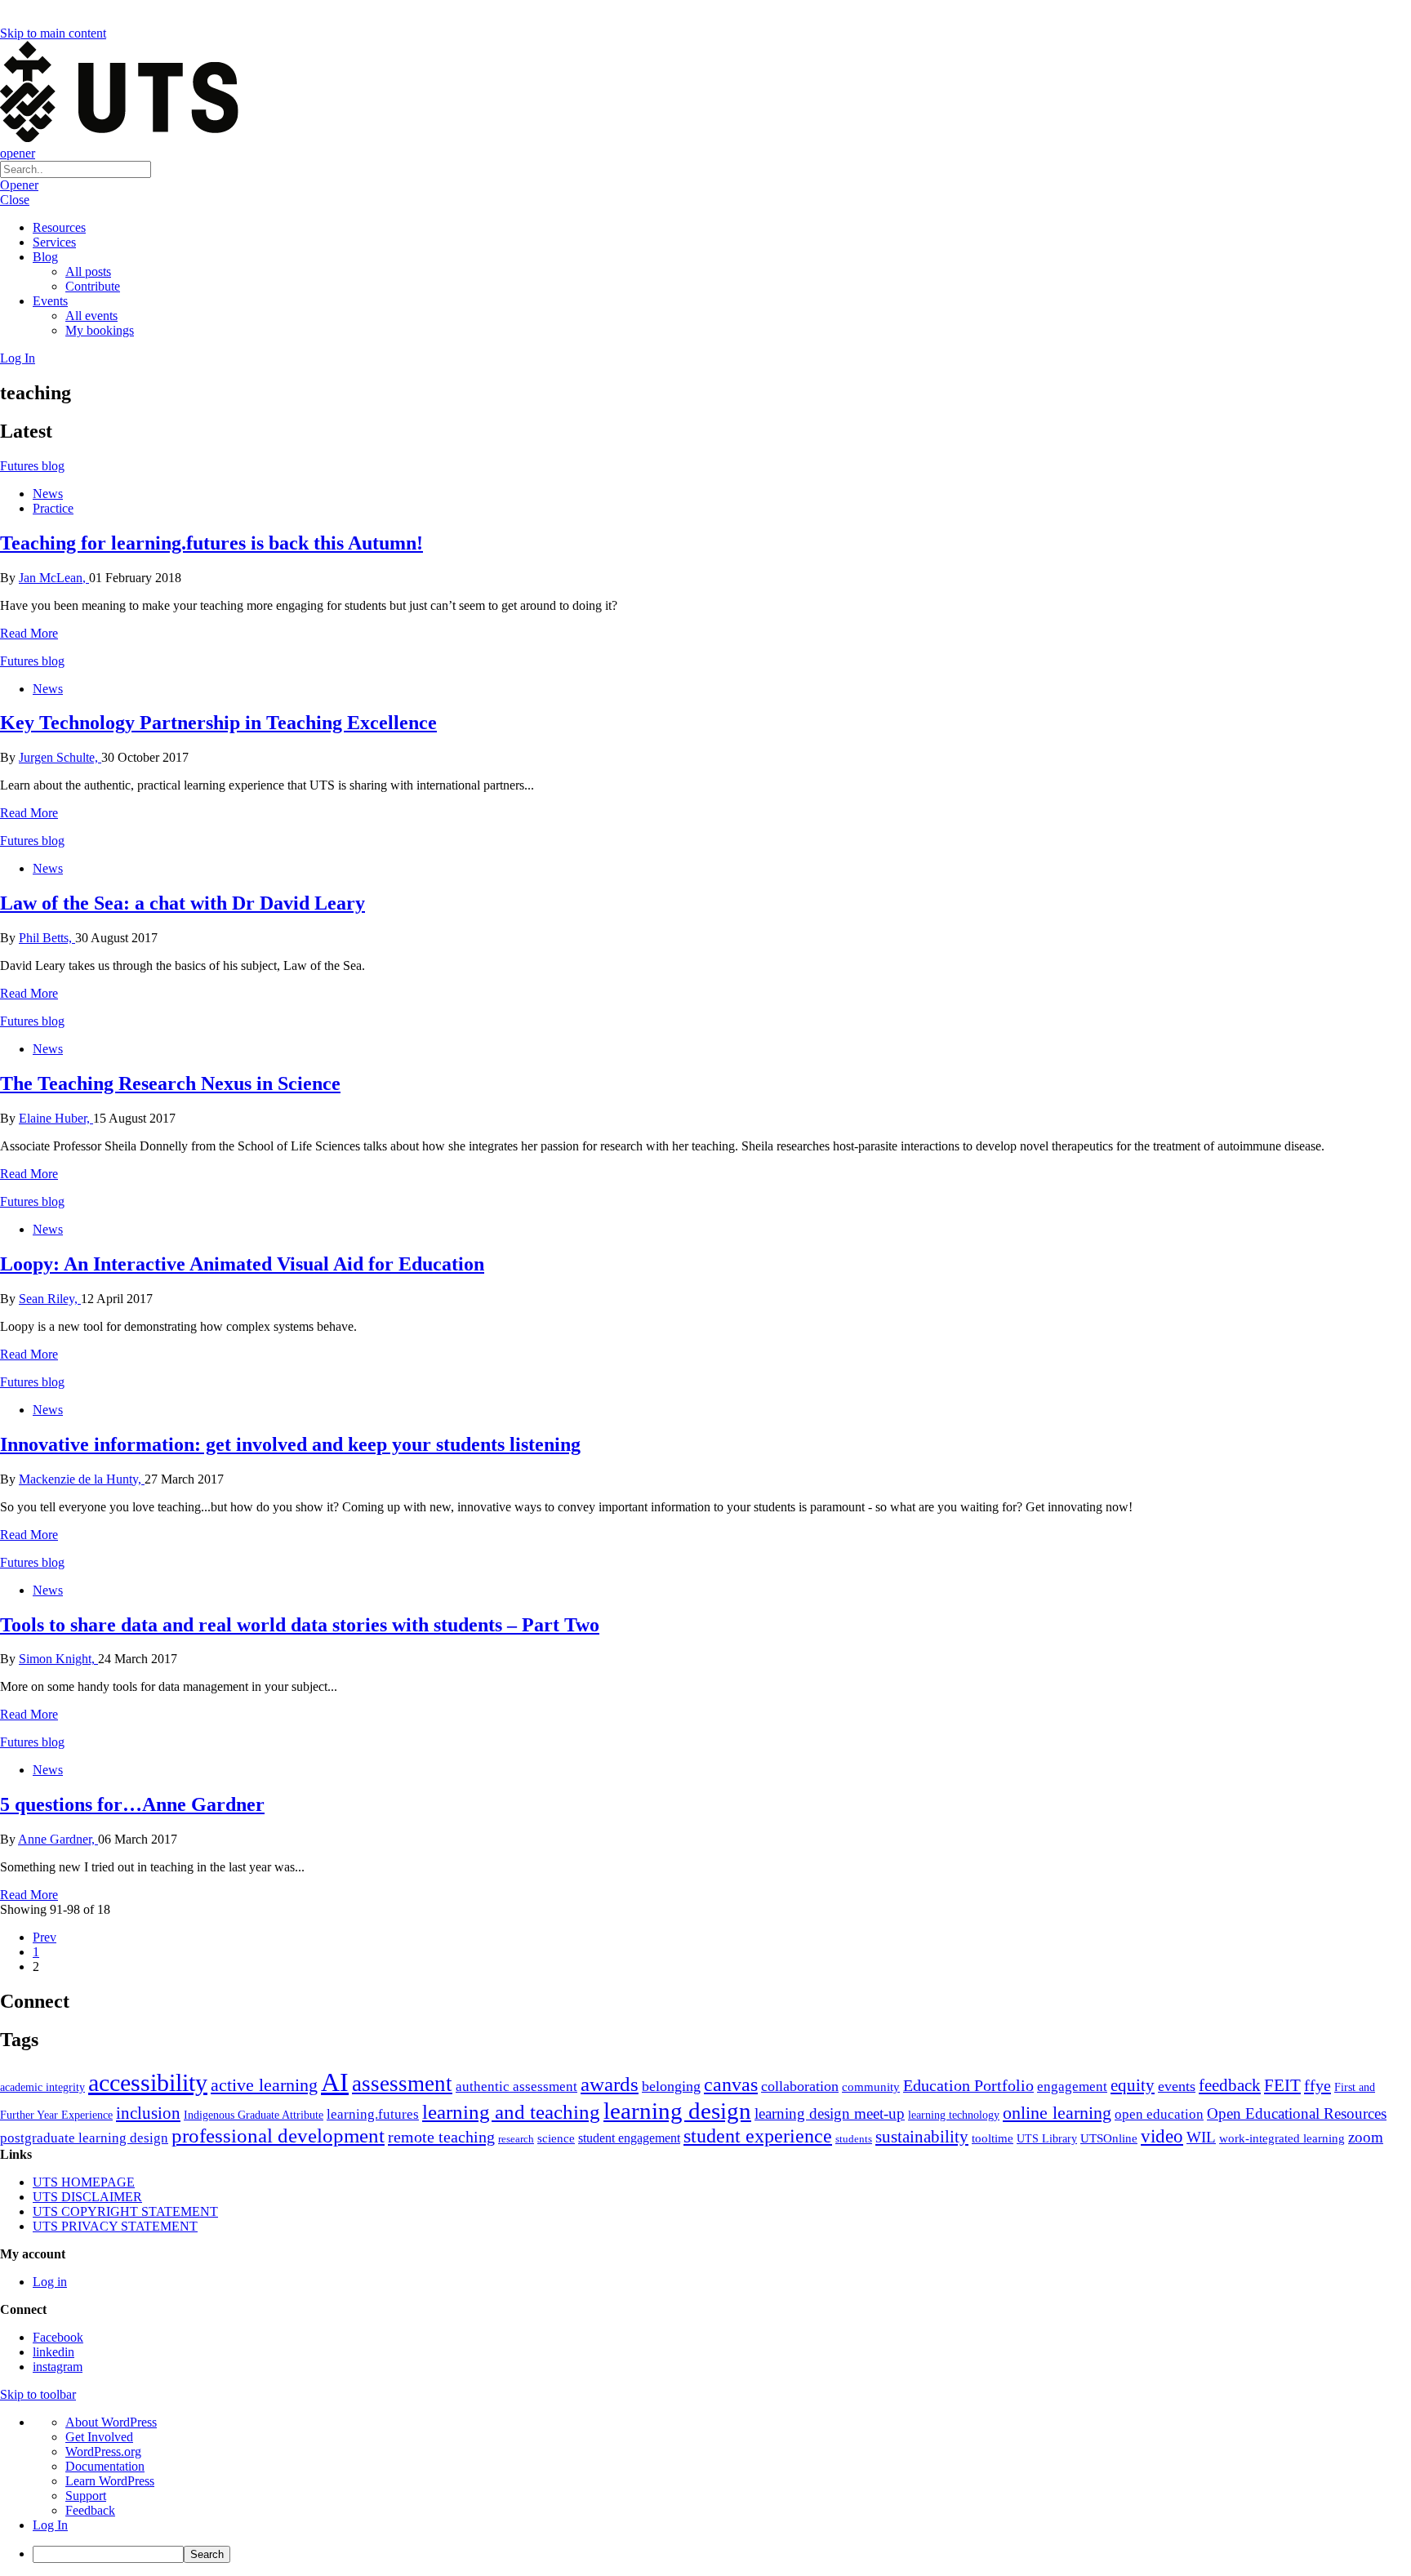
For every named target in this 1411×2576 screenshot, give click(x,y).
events (1177, 2086)
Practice (53, 508)
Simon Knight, (58, 1659)
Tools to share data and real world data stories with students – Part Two (300, 1625)
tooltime (993, 2138)
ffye (1318, 2085)
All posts (88, 271)
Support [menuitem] (86, 2496)
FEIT (1282, 2085)
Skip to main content (53, 33)
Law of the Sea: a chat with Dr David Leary (182, 903)
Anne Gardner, (58, 1839)
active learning (264, 2085)
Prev (45, 1937)
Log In (18, 358)
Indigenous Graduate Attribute (254, 2115)
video (1162, 2136)
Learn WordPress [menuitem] (110, 2481)
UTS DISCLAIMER (87, 2197)
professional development (278, 2136)
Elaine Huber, (56, 1118)
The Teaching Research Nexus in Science (170, 1083)
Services (54, 242)
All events (91, 316)
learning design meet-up (830, 2113)
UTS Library (1047, 2138)
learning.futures (373, 2114)
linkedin (53, 2352)
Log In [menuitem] (50, 2525)
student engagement (629, 2138)
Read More (29, 633)
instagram (58, 2367)
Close (15, 200)
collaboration (800, 2086)
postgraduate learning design (84, 2138)
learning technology (954, 2115)
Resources (59, 227)
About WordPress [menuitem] (111, 2422)
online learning (1057, 2113)
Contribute (93, 286)
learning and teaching (511, 2112)
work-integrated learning (1282, 2138)
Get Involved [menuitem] (99, 2437)
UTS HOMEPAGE (84, 2182)
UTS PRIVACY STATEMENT (115, 2226)
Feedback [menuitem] (90, 2510)
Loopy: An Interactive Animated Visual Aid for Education (242, 1264)
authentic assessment (516, 2087)
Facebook (58, 2337)
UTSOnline (1109, 2138)
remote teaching (441, 2137)
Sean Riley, (50, 1299)
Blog (45, 257)
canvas (731, 2084)
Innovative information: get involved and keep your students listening (290, 1444)
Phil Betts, (47, 938)
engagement (1072, 2087)
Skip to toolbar (38, 2394)
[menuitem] (722, 2554)
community (871, 2087)
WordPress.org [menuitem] (103, 2451)
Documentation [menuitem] (105, 2466)
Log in (50, 2282)
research (516, 2139)
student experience (758, 2136)
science (556, 2138)
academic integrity (42, 2087)
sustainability (922, 2137)
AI (335, 2082)
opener (18, 153)
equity (1133, 2085)
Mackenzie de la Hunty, (82, 1479)
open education (1159, 2114)
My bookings (100, 330)
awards (610, 2084)
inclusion (148, 2113)
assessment (402, 2084)
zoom (1366, 2137)
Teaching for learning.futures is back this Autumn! (211, 543)
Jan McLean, (54, 578)
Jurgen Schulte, (60, 757)
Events (50, 301)
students (854, 2139)
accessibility (148, 2083)
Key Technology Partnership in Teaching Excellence (218, 723)
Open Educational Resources (1297, 2113)
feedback (1230, 2085)
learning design (677, 2111)
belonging (671, 2086)
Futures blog (32, 466)
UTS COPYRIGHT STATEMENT (125, 2211)
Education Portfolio (968, 2085)
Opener (19, 185)
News (48, 494)
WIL (1201, 2137)
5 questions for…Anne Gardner (132, 1804)
